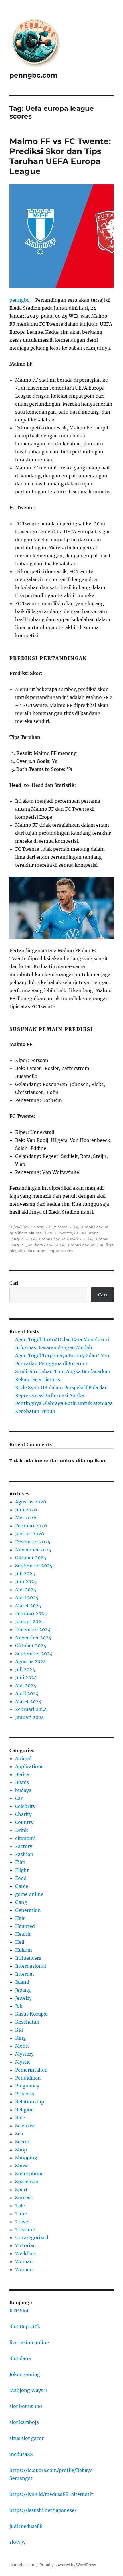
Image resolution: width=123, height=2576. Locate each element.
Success (24, 2198)
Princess (25, 2094)
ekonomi (25, 1838)
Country (24, 1822)
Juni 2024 (26, 1677)
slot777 (18, 2542)
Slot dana (20, 2358)
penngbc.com (33, 75)
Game (22, 1886)
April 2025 (27, 1598)
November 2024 (33, 1637)
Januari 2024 (30, 1717)
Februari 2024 (31, 1709)
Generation (28, 1910)
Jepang (23, 1990)
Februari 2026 (31, 1526)
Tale (20, 2206)
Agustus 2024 (31, 1661)
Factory (24, 1846)
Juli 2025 (25, 1574)
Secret (22, 2142)
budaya (23, 1790)
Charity (23, 1814)
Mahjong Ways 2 (28, 2390)
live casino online (29, 2342)
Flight (22, 1870)
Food (21, 1878)
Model (22, 2046)
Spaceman (27, 2182)
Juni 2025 (26, 1582)
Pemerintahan (31, 2070)
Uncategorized (32, 2237)
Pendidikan (28, 2078)
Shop (21, 2150)
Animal (23, 1758)
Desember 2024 (33, 1629)
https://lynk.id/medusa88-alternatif (51, 2494)
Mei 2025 (26, 1590)
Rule (20, 2118)
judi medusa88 (26, 2526)
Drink (22, 1830)
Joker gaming (25, 2374)
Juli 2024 (25, 1669)
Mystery (24, 2054)
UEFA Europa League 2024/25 (53, 1239)
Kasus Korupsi (31, 2014)
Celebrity (25, 1806)
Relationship (30, 2102)
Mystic (23, 2062)
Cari (14, 1283)
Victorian (26, 2245)
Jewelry (23, 1998)
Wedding (25, 2253)
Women (24, 2269)
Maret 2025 (28, 1606)
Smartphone (29, 2174)
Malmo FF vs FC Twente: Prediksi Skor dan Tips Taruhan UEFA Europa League (60, 156)
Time (21, 2214)
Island (22, 1982)
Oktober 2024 (31, 1645)
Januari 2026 (30, 1534)
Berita (22, 1774)
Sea (19, 2134)
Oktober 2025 (31, 1558)
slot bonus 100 (26, 2406)
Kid (19, 2030)
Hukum (24, 1950)
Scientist (25, 2126)
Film (20, 1862)
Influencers (28, 1958)
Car (19, 1798)
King (21, 2038)
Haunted (25, 1926)
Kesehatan (27, 2022)
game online (29, 1894)
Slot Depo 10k (25, 2326)
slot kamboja (24, 2422)
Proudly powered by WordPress (68, 2565)
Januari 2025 (30, 1622)
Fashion (24, 1854)
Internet (25, 1974)
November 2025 (33, 1550)
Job (19, 2006)
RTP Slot (19, 2311)
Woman (24, 2261)
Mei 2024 (26, 1685)
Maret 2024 (28, 1701)
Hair (20, 1918)
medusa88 (21, 2454)
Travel (22, 2222)
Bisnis (22, 1782)
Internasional (31, 1966)
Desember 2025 (33, 1542)
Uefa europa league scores (48, 1251)
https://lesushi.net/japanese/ (43, 2510)
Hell (20, 1942)
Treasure (25, 2230)
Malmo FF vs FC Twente (50, 1233)
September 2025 (34, 1566)
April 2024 (27, 1693)
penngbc (19, 300)
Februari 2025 (31, 1614)
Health (23, 1934)
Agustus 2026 (31, 1502)
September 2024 (34, 1653)
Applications (29, 1766)
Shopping (26, 2158)
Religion (25, 2110)
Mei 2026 (26, 1518)
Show (21, 2166)
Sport (39, 1227)
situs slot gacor (27, 2438)
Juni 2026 (26, 1510)
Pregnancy (27, 2086)
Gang (21, 1902)
